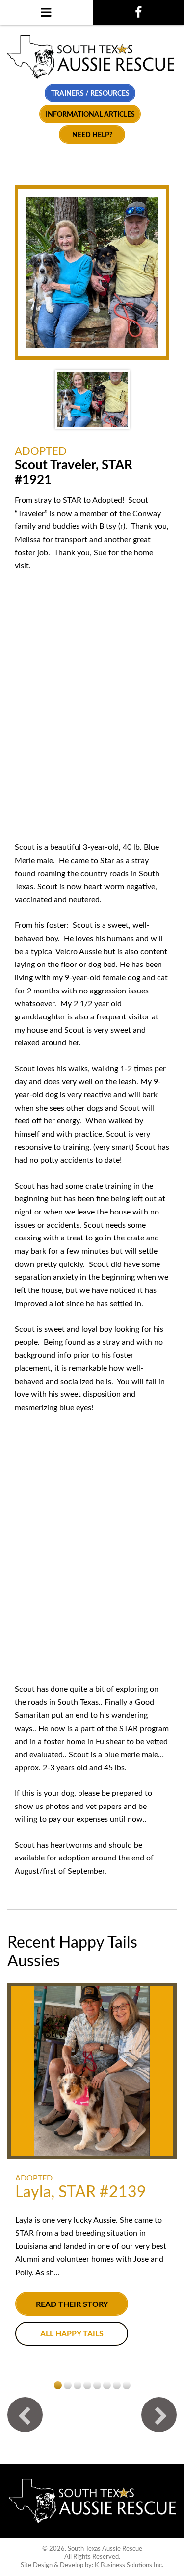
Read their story (72, 2304)
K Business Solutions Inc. (129, 2565)
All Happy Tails (72, 2334)
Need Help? (92, 135)
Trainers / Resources (90, 93)
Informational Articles (90, 114)
